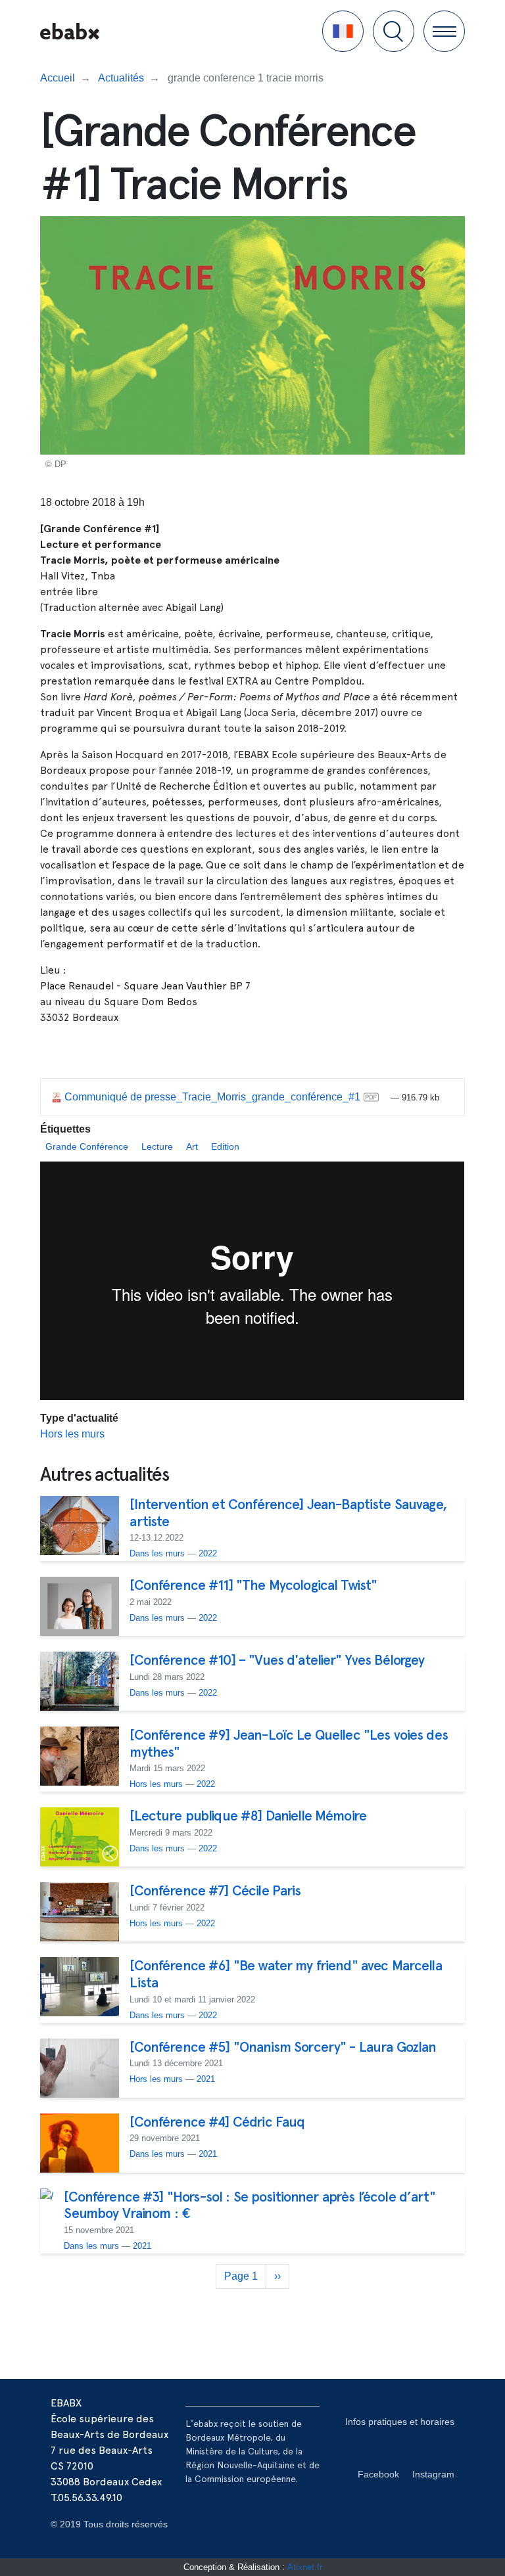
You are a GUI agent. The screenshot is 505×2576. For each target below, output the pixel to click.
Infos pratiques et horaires (400, 2422)
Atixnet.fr (305, 2567)
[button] (343, 31)
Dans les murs (157, 1553)
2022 (208, 1553)
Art (192, 1146)
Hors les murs (72, 1434)
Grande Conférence (87, 1146)
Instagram (433, 2474)
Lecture (157, 1146)
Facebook (378, 2474)
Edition (225, 1146)
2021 (206, 2079)
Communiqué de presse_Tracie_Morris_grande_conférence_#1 (212, 1097)
